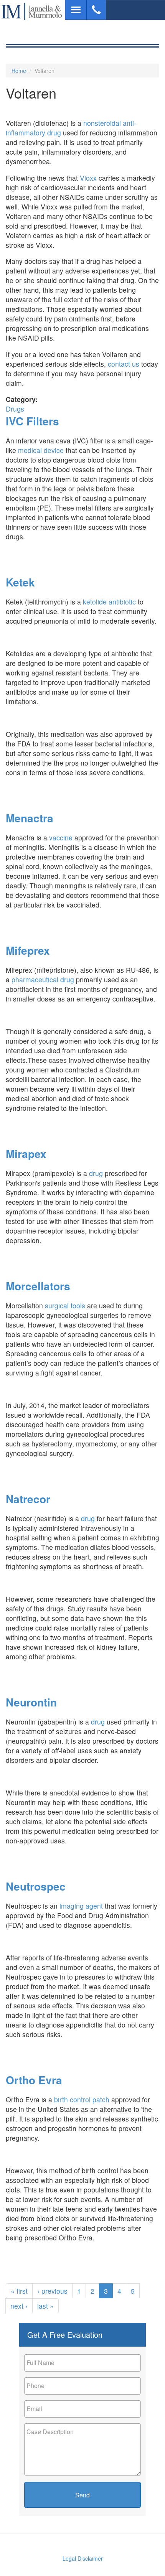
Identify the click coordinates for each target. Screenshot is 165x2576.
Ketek (20, 582)
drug (96, 1173)
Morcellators (38, 1286)
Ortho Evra (34, 2080)
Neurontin (31, 1702)
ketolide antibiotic (109, 602)
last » (45, 2306)
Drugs (15, 409)
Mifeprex (28, 950)
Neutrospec (36, 1886)
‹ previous (52, 2291)
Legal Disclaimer (83, 2558)
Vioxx (88, 178)
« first (19, 2291)
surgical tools (65, 1305)
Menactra (30, 818)
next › (19, 2306)
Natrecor (28, 1499)
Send (82, 2495)
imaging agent (81, 1906)
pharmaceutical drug (43, 979)
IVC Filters (32, 421)
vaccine (61, 838)
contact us (124, 364)
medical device (41, 450)
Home (19, 71)
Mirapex (26, 1154)
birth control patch (82, 2099)
